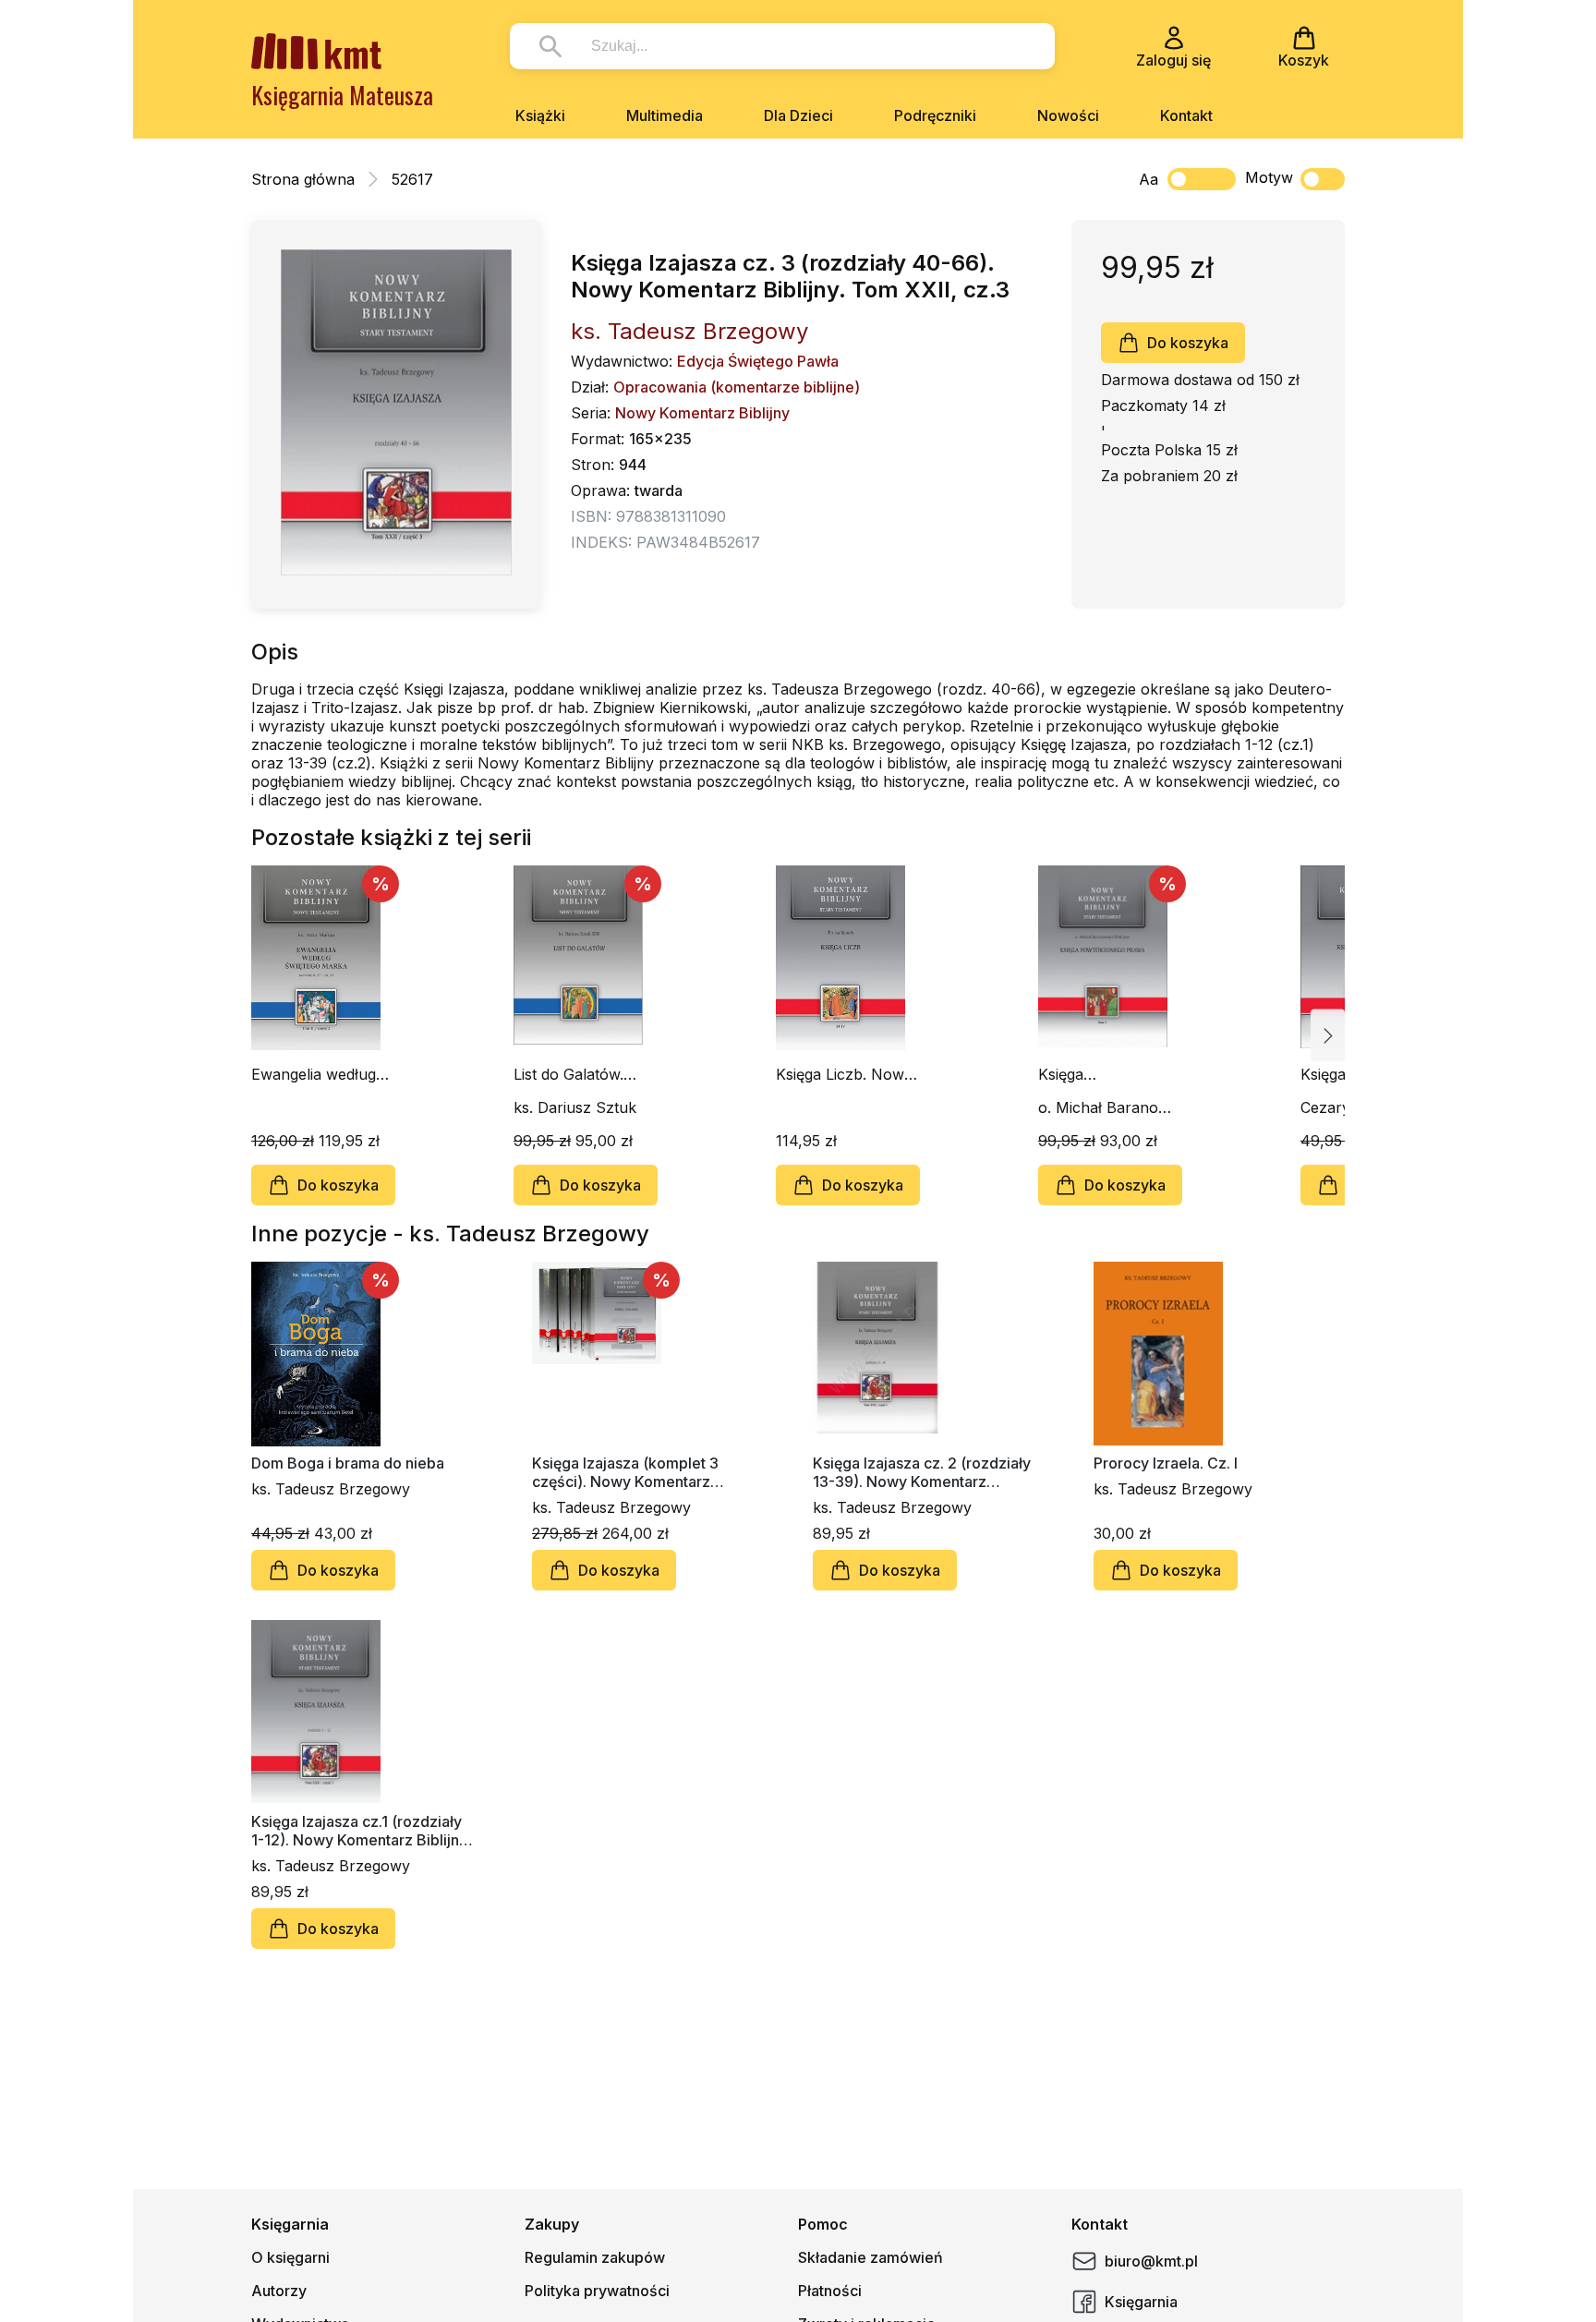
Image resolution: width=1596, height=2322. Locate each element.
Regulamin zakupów (595, 2257)
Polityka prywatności (597, 2291)
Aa (1149, 179)
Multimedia (665, 115)
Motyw (1269, 177)
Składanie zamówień (871, 2257)
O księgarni (290, 2257)
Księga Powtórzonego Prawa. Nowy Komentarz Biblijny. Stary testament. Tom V (1105, 1074)
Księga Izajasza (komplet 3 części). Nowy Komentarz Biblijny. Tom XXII (625, 1472)
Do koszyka (1188, 343)
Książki (540, 115)
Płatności (830, 2291)
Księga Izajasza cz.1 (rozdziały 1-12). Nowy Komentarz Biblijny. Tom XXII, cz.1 (361, 1831)
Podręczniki (935, 115)
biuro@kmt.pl (1151, 2261)
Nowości (1068, 115)
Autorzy (279, 2291)
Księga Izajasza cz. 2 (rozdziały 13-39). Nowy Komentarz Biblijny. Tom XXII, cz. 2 (922, 1472)
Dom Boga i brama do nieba (348, 1463)
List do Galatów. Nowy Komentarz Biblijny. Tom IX (575, 1074)
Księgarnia (1141, 2302)
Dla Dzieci (798, 115)
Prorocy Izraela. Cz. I (1166, 1463)
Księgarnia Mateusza (342, 95)
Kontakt (1186, 115)
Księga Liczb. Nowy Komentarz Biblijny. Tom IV (844, 1074)
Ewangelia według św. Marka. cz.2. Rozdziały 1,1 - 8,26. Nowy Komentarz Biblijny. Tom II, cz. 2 (323, 1074)
